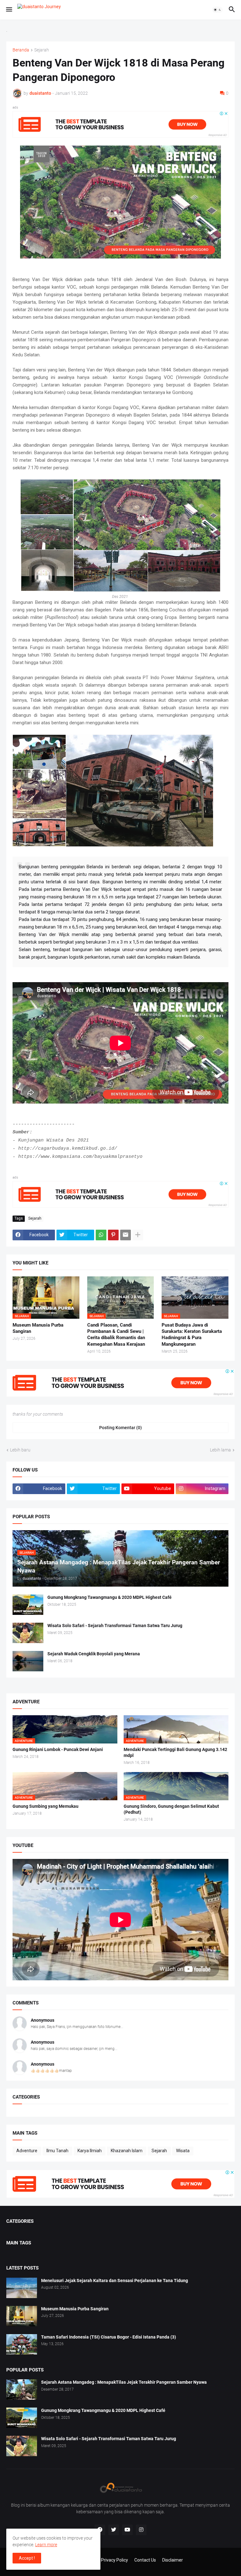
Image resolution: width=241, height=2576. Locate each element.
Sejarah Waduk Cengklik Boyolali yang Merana (94, 1654)
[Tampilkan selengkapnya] (138, 1235)
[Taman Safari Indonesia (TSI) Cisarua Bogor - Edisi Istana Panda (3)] (22, 2344)
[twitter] (114, 2530)
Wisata (183, 2151)
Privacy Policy (115, 2560)
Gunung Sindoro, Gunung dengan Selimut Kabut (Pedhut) (171, 1809)
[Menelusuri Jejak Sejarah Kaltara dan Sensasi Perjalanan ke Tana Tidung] (22, 2288)
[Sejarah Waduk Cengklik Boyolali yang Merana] (28, 1661)
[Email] (126, 1235)
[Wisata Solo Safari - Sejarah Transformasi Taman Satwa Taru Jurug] (28, 1633)
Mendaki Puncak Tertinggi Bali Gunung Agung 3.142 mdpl (175, 1752)
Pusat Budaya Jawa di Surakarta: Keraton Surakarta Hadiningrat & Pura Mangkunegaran (192, 1335)
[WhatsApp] (101, 1235)
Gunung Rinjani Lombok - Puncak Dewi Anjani (58, 1749)
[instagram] (141, 2530)
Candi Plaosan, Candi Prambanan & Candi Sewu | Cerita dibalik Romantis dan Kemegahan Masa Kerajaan (116, 1335)
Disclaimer (173, 2560)
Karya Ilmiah (90, 2151)
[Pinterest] (113, 1235)
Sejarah (42, 50)
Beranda (21, 50)
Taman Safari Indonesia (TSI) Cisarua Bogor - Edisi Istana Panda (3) (109, 2337)
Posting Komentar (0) (120, 1428)
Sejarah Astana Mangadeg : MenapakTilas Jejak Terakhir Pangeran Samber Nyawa (124, 2382)
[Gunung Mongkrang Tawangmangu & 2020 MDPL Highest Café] (28, 1605)
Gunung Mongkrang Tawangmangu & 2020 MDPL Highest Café (110, 1597)
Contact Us (145, 2560)
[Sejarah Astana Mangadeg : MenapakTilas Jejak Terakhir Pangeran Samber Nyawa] (22, 2390)
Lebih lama (220, 1450)
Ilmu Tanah (57, 2151)
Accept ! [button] (27, 2558)
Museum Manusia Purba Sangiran (38, 1328)
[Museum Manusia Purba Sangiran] (22, 2316)
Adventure (27, 2151)
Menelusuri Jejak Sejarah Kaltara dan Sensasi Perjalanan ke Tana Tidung (115, 2281)
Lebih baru (20, 1450)
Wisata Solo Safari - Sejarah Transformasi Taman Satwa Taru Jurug (115, 1626)
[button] (9, 10)
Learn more (46, 2545)
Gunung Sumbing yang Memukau (46, 1806)
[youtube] (127, 2530)
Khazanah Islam (127, 2151)
